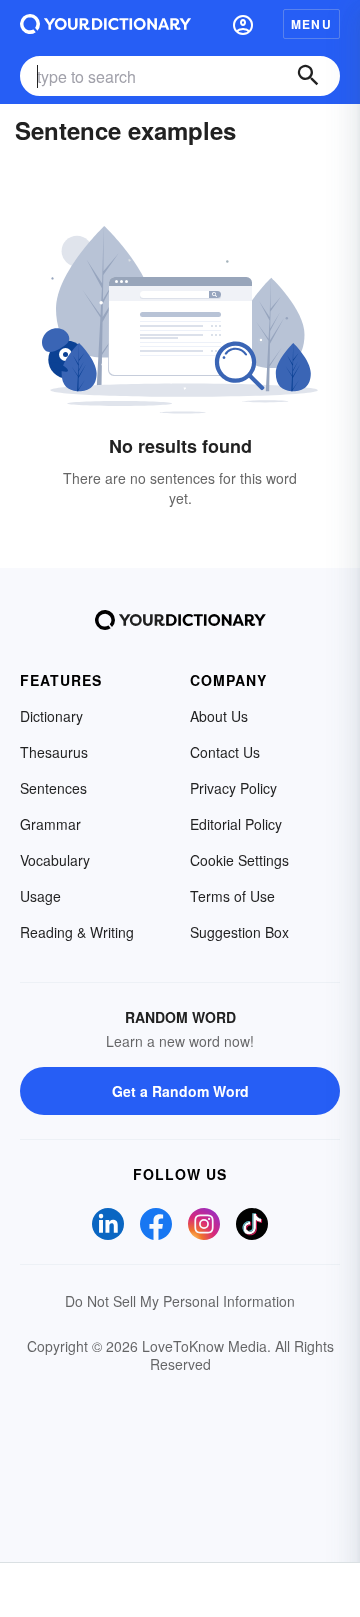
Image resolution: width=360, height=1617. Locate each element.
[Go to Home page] (105, 24)
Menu (311, 24)
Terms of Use (232, 896)
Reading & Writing (77, 932)
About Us (219, 716)
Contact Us (225, 752)
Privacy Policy (233, 788)
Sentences (53, 788)
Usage (40, 896)
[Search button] (308, 76)
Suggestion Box (239, 932)
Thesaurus (54, 752)
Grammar (50, 824)
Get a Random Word (180, 1091)
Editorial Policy (236, 824)
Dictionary (51, 716)
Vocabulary (55, 860)
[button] (243, 24)
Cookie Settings (239, 860)
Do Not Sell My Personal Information (180, 1301)
